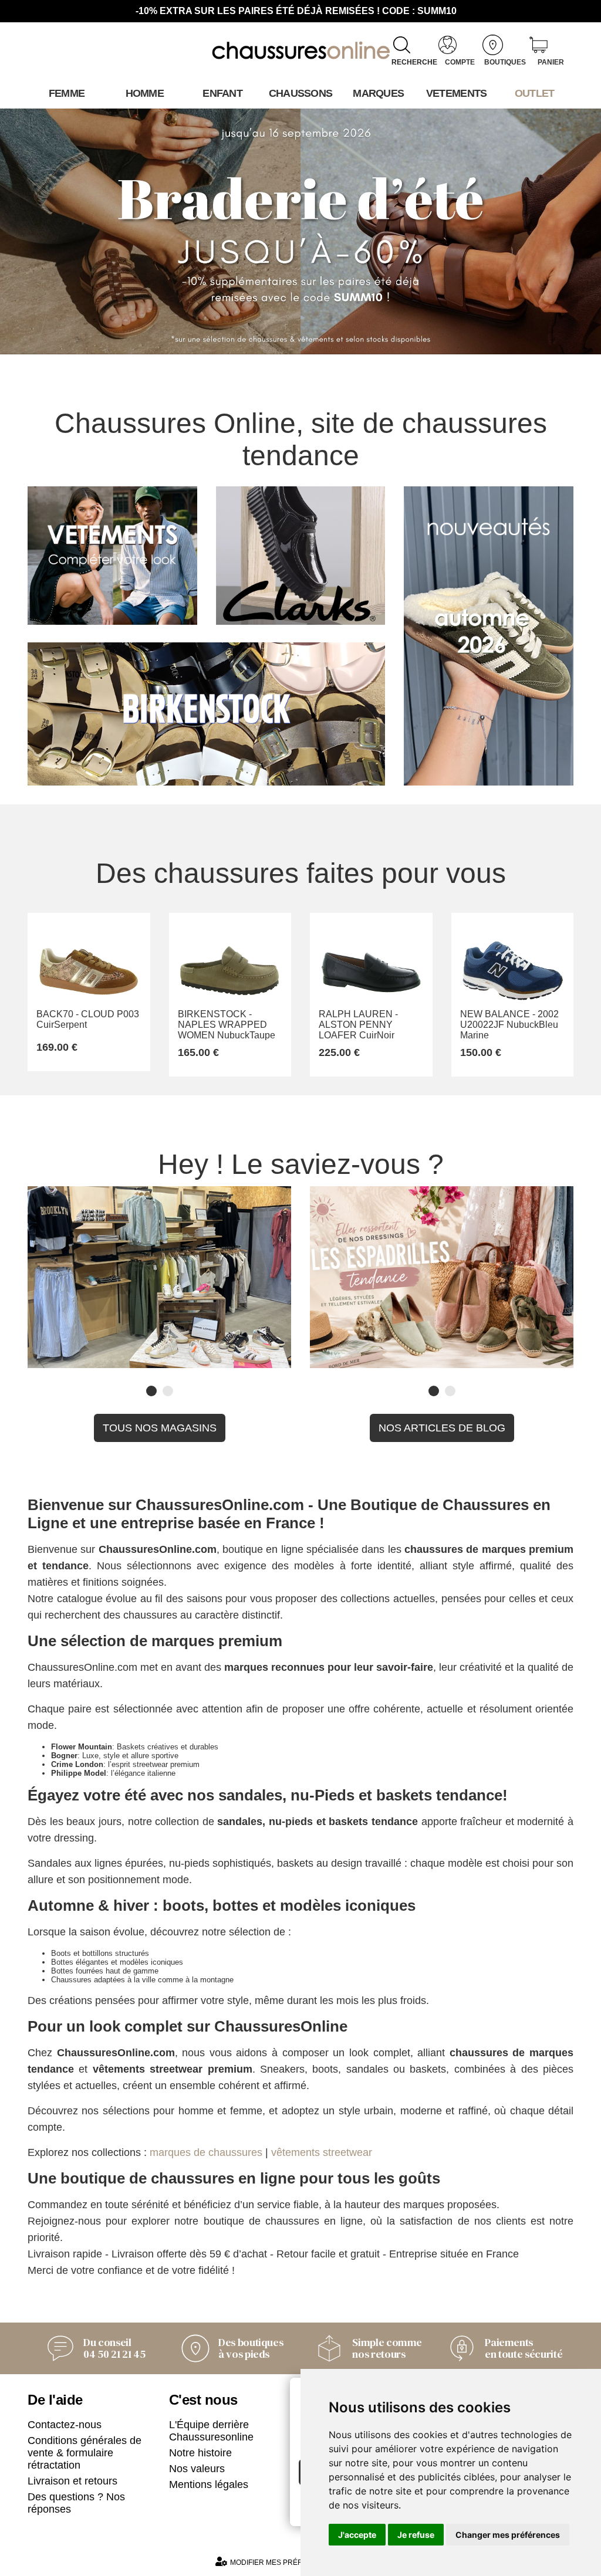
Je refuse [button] (416, 2535)
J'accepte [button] (357, 2535)
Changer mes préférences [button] (508, 2535)
